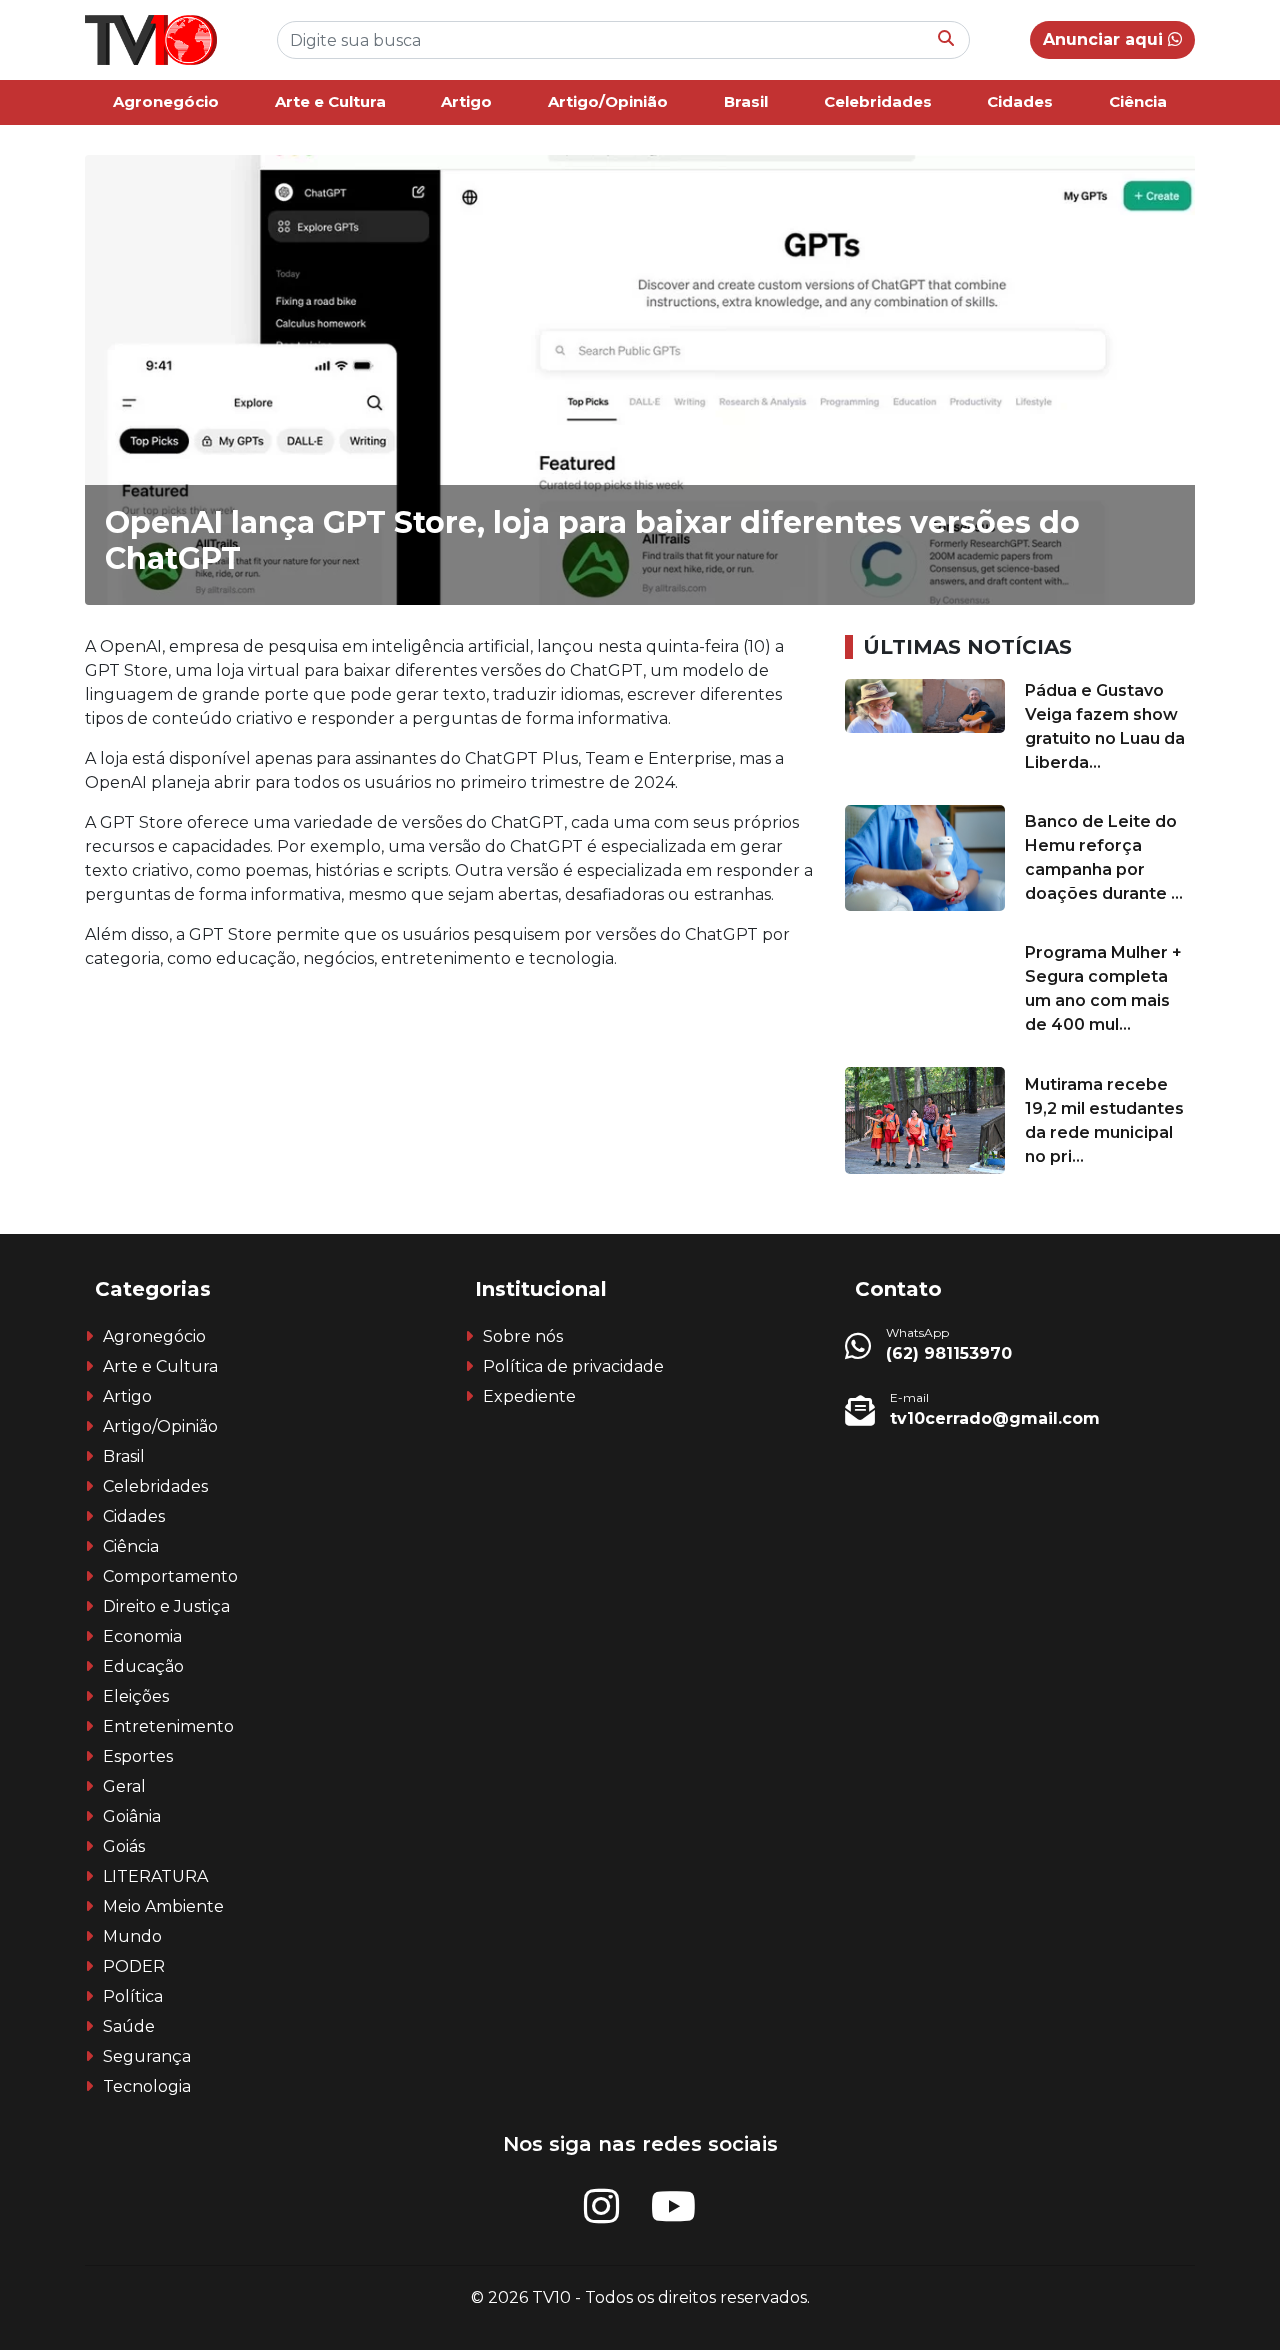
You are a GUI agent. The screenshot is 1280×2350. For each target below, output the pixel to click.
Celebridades (878, 101)
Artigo (466, 101)
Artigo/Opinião (608, 101)
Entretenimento (168, 1726)
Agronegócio (166, 101)
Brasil (746, 101)
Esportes (138, 1756)
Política (133, 1996)
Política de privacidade (573, 1366)
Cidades (1020, 101)
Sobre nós (523, 1336)
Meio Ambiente (163, 1906)
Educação (143, 1666)
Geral (124, 1786)
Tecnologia (147, 2086)
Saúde (129, 2026)
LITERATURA (155, 1876)
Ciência (1138, 101)
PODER (134, 1966)
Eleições (136, 1696)
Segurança (147, 2056)
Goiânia (132, 1816)
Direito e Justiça (166, 1606)
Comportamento (170, 1576)
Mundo (132, 1936)
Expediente (529, 1396)
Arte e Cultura (330, 101)
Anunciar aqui (1105, 39)
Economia (142, 1636)
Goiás (124, 1846)
